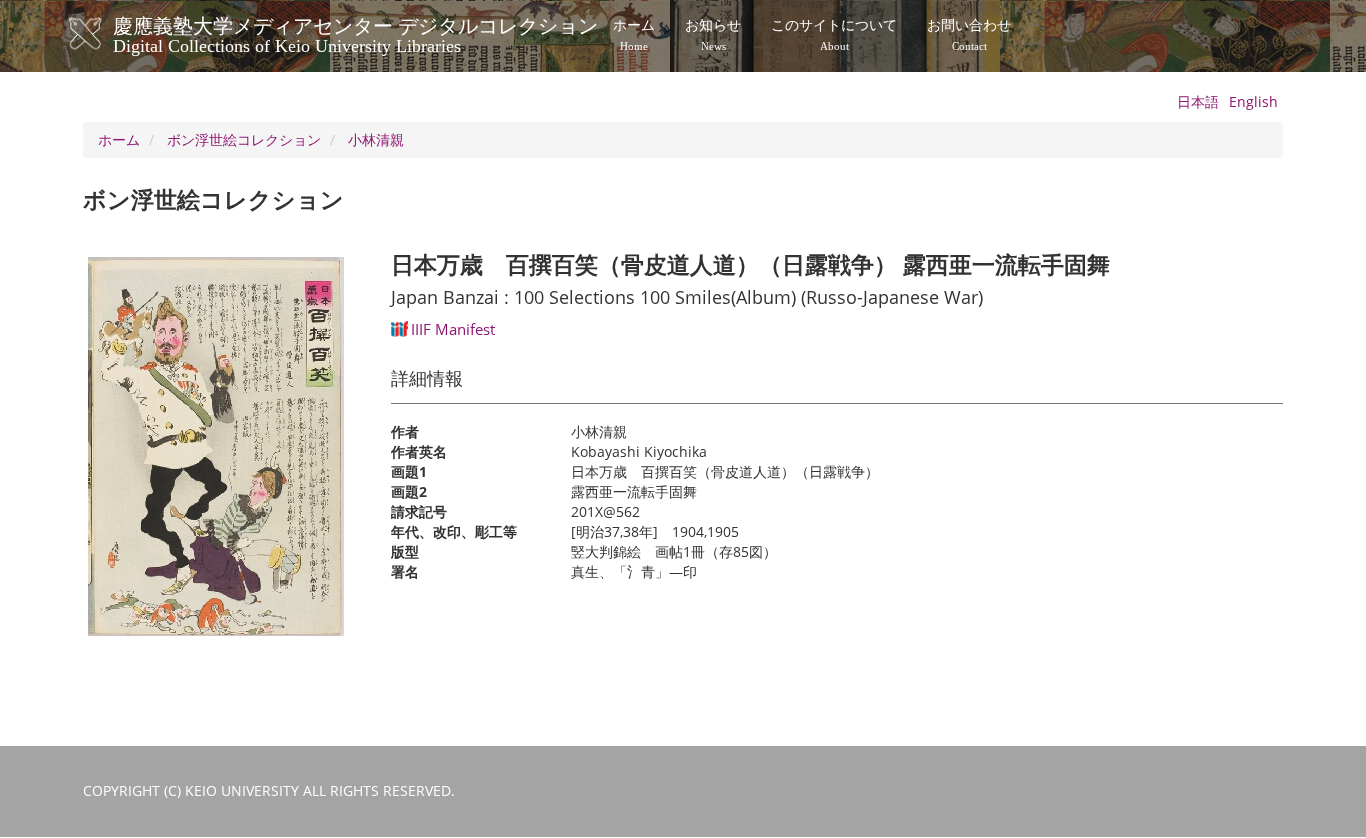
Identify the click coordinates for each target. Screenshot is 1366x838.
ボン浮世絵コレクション (244, 139)
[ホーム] (105, 34)
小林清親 (376, 139)
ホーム (634, 35)
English (1253, 101)
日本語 (1198, 101)
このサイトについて (834, 35)
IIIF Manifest (453, 329)
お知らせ (713, 35)
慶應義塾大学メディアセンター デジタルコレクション (355, 33)
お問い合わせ (969, 35)
